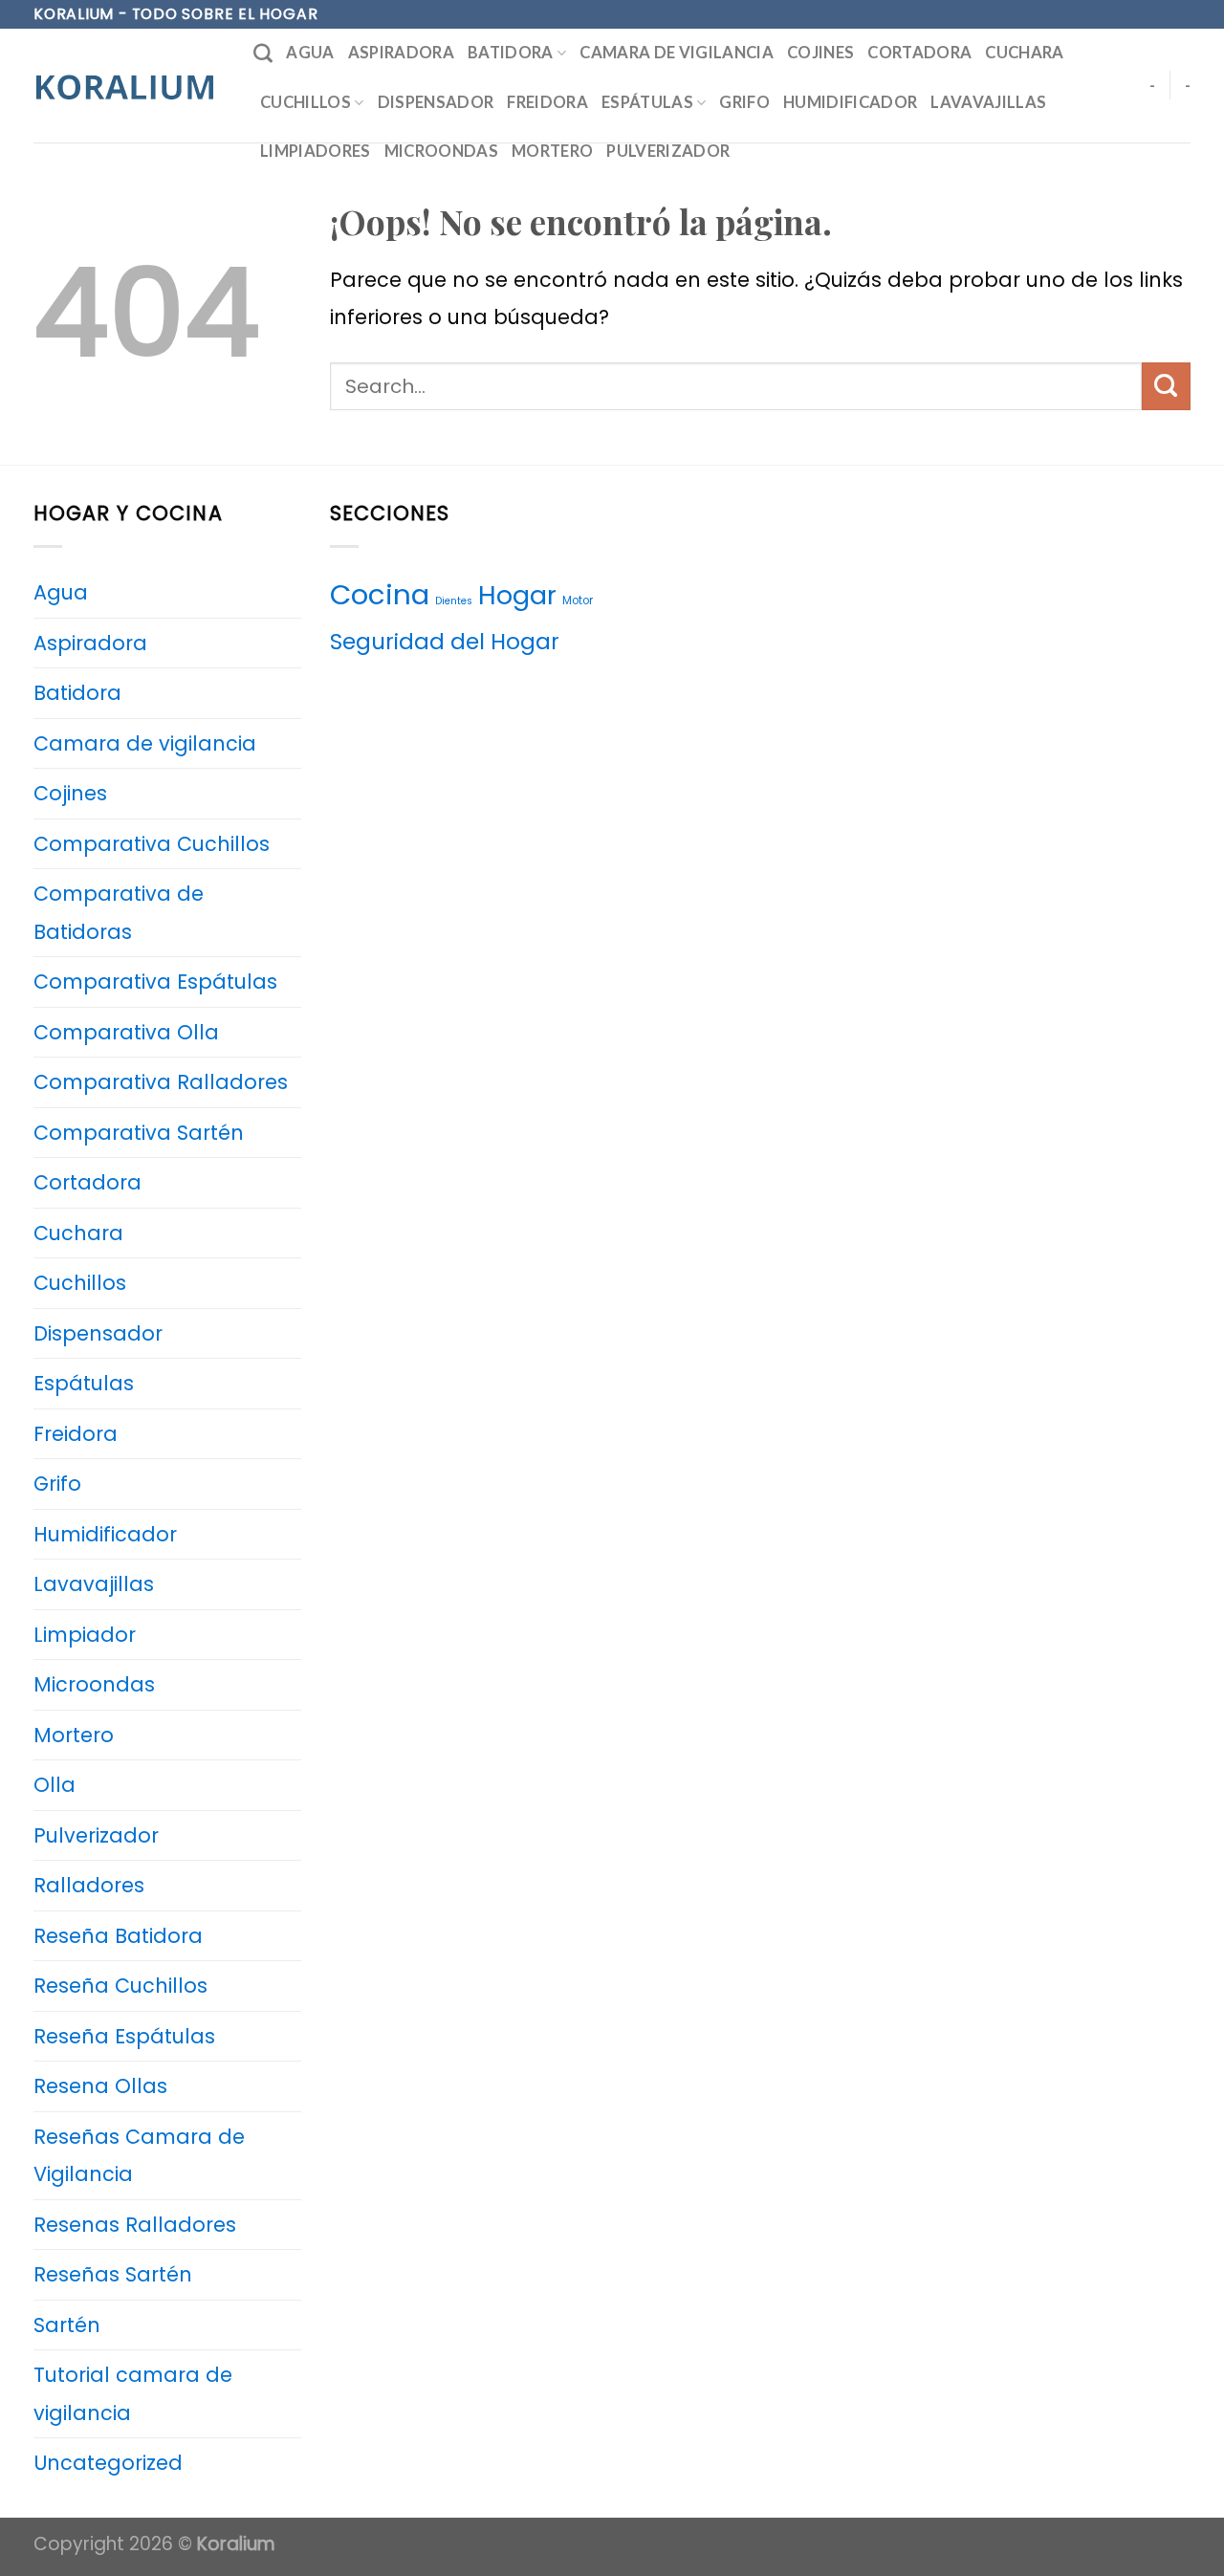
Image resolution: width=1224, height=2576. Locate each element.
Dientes (454, 601)
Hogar (517, 595)
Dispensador (436, 102)
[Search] (263, 54)
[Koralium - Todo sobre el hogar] (129, 86)
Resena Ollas (100, 2086)
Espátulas (647, 102)
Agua (310, 53)
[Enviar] (1166, 386)
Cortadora (919, 53)
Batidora (511, 53)
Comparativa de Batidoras (119, 913)
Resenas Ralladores (135, 2225)
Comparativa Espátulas (155, 982)
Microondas (441, 151)
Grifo (744, 102)
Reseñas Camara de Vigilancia (139, 2156)
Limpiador (85, 1635)
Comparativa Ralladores (161, 1082)
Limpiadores (316, 151)
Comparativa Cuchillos (152, 844)
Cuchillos (306, 102)
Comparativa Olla (126, 1032)
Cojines (820, 53)
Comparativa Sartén (139, 1133)
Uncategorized (108, 2463)
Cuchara (1024, 53)
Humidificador (850, 102)
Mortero (552, 151)
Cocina (380, 594)
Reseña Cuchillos (120, 1986)
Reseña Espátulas (124, 2036)
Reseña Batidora (118, 1936)
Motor (578, 600)
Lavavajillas (988, 102)
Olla (55, 1785)
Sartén (67, 2325)
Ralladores (89, 1885)
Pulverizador (668, 151)
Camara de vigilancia (677, 53)
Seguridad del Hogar (445, 642)
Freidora (547, 102)
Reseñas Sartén (113, 2274)
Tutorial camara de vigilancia (133, 2394)
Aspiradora (401, 53)
